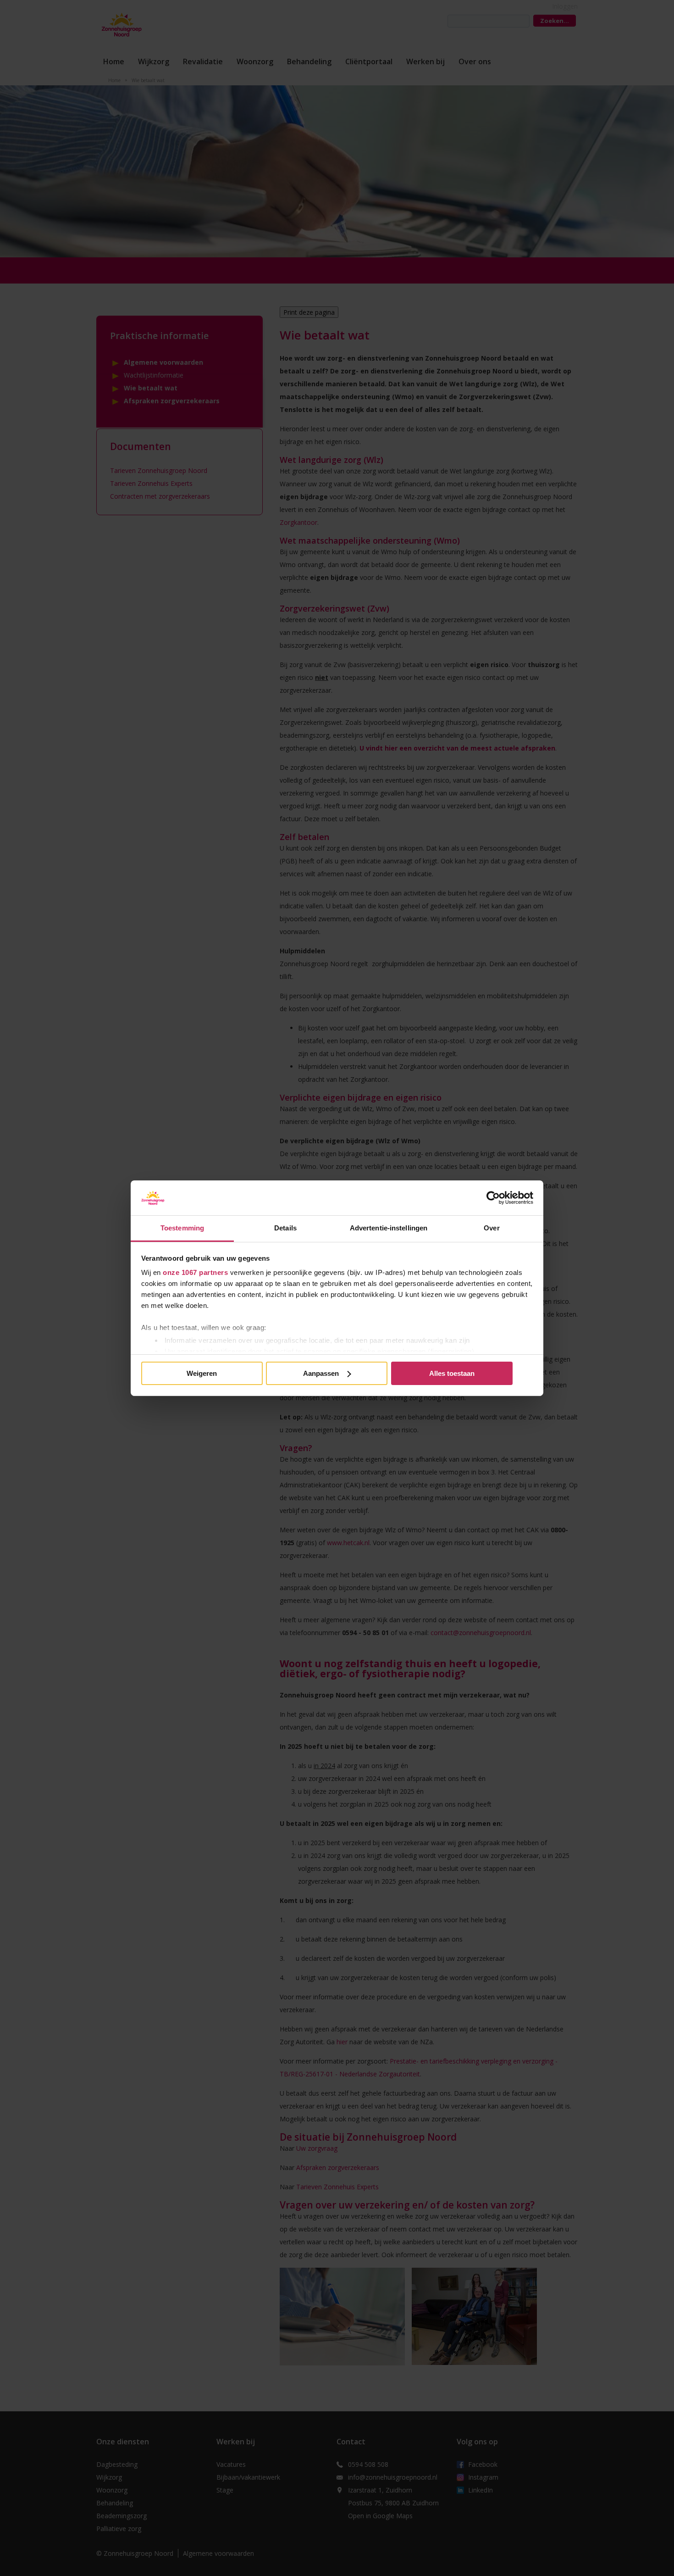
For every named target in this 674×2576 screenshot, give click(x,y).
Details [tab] (285, 1228)
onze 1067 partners (195, 1272)
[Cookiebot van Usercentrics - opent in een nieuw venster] (493, 1198)
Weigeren (202, 1373)
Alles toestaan (452, 1373)
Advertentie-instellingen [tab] (389, 1228)
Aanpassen (321, 1373)
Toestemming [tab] (182, 1228)
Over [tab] (492, 1228)
